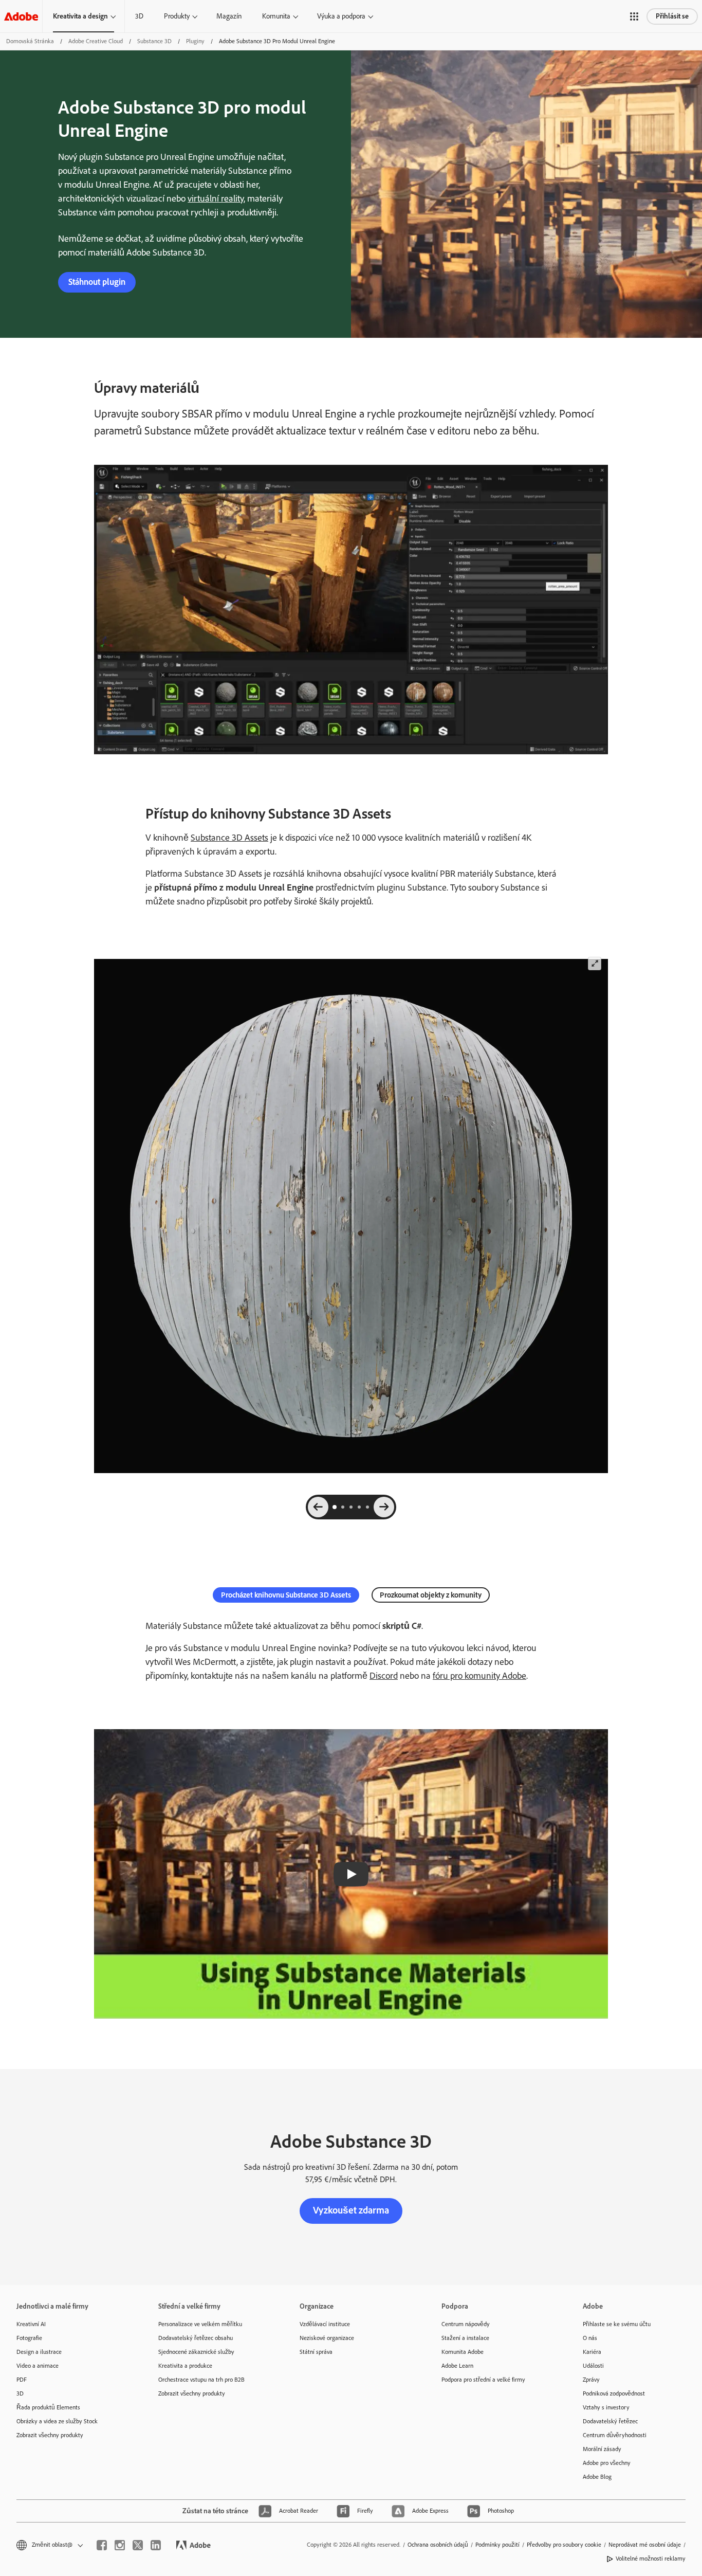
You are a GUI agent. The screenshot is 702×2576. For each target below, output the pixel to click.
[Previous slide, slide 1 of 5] (318, 1507)
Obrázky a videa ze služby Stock (57, 2421)
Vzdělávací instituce (325, 2324)
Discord (384, 1676)
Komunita (276, 16)
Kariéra (592, 2352)
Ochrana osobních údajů (438, 2545)
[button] (634, 16)
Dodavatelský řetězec (610, 2421)
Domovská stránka (30, 41)
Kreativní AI (31, 2324)
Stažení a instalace (465, 2338)
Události (593, 2366)
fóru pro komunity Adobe (479, 1676)
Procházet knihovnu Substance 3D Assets (286, 1595)
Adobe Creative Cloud (96, 41)
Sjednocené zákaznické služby (196, 2352)
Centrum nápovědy (466, 2324)
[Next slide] (384, 1507)
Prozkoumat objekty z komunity (431, 1595)
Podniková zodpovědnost (614, 2393)
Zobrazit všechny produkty (50, 2435)
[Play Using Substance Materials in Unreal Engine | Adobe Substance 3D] (351, 1874)
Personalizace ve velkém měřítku (200, 2324)
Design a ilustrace (39, 2352)
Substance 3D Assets (229, 838)
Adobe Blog (597, 2477)
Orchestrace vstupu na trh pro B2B (201, 2380)
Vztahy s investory (606, 2407)
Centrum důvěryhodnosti (615, 2435)
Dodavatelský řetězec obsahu (196, 2338)
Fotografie (29, 2338)
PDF (22, 2380)
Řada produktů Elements (48, 2407)
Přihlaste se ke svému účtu (617, 2324)
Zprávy (591, 2380)
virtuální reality (216, 198)
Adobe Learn (457, 2366)
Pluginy (195, 41)
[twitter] (138, 2545)
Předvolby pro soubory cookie (564, 2545)
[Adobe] (21, 16)
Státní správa (316, 2352)
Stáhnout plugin (97, 282)
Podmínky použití (497, 2545)
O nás (590, 2338)
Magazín (229, 16)
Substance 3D (154, 41)
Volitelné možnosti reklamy (651, 2559)
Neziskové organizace (327, 2338)
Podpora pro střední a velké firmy (483, 2380)
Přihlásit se (672, 16)
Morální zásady (602, 2449)
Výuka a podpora (341, 16)
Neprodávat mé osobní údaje (645, 2545)
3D (139, 16)
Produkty (177, 16)
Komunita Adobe (463, 2352)
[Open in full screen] (594, 964)
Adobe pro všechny (607, 2463)
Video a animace (38, 2366)
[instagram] (120, 2545)
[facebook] (102, 2545)
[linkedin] (156, 2545)
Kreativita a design (80, 16)
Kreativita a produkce (185, 2366)
